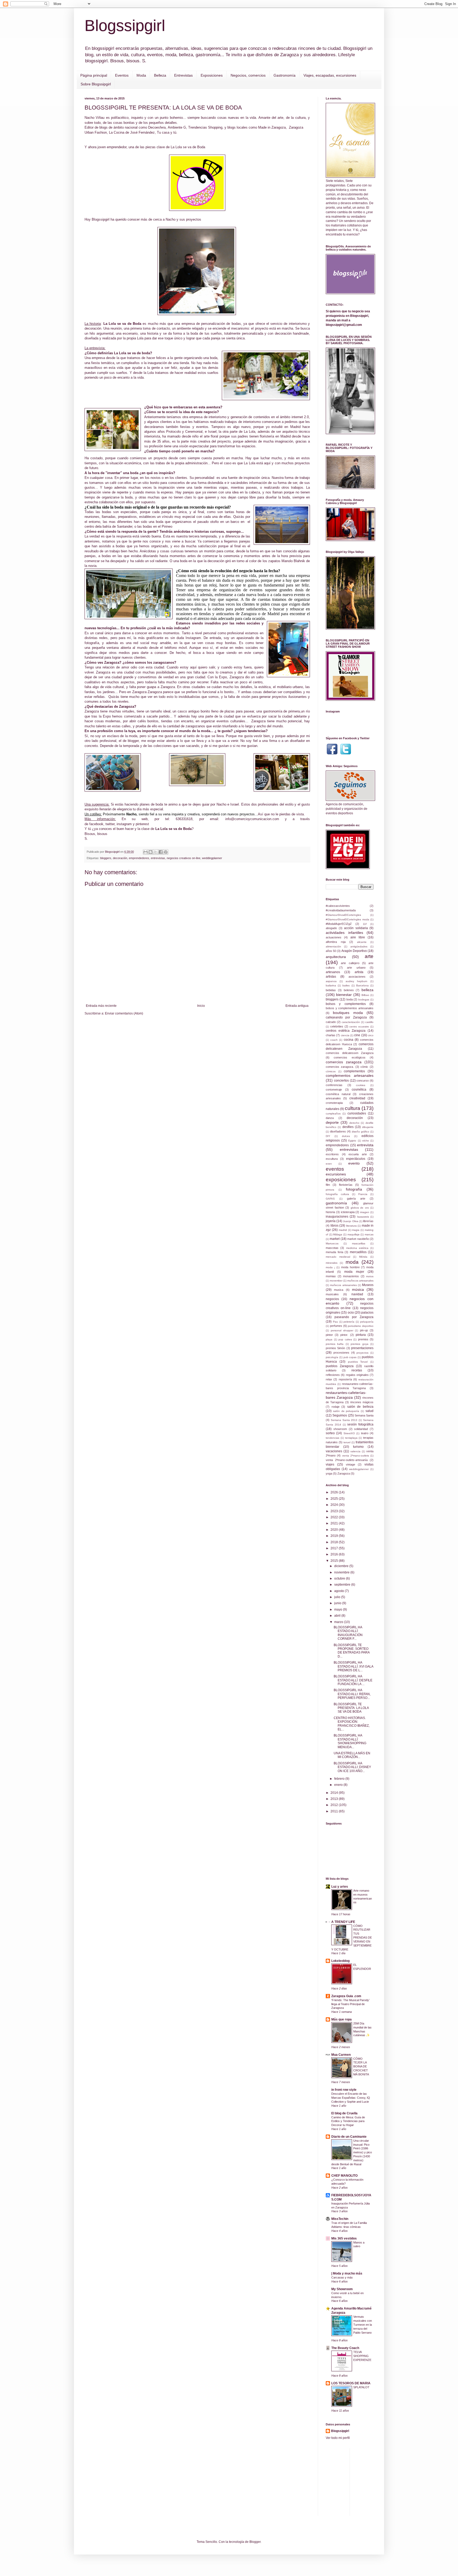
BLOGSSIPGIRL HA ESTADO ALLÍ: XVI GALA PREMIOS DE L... (353, 1666)
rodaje (336, 1407)
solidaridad (361, 1429)
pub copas (350, 1357)
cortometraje (334, 1090)
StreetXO (349, 1433)
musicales (332, 1294)
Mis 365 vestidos (344, 2238)
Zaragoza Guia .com (346, 1996)
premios (363, 1339)
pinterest (142, 824)
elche (366, 1141)
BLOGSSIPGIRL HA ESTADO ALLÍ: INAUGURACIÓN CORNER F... (348, 1633)
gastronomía (336, 1203)
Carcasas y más (342, 2277)
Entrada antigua (297, 1006)
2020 (335, 1530)
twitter (110, 824)
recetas (357, 1370)
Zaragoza (344, 1473)
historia (330, 1212)
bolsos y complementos (346, 1004)
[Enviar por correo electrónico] (146, 852)
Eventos (122, 75)
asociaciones (357, 977)
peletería (349, 1322)
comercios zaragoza (344, 1062)
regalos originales (357, 1375)
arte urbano (356, 968)
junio (338, 1603)
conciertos (341, 1081)
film (328, 1185)
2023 (335, 1511)
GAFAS (330, 1199)
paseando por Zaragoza (354, 1317)
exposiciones (341, 1180)
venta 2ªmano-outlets (356, 1456)
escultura (332, 1159)
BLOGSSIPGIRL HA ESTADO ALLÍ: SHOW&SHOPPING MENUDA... (350, 1741)
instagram (124, 824)
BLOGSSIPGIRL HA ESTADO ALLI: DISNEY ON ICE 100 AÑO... (352, 1767)
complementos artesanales (350, 1075)
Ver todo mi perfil (338, 2438)
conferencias (334, 1085)
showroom (340, 1429)
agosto (340, 1591)
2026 (335, 1492)
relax (329, 1379)
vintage (351, 1464)
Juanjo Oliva (351, 1221)
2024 (335, 1505)
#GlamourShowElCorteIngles (343, 915)
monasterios (351, 1276)
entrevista (365, 1145)
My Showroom (342, 2289)
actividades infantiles (344, 933)
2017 (335, 1548)
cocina (349, 1040)
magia (356, 1230)
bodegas (364, 1000)
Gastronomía (285, 75)
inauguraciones (337, 1217)
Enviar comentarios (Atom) (124, 1013)
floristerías (346, 1185)
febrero (340, 1779)
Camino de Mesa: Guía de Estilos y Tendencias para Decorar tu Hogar (348, 2121)
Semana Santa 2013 (344, 1420)
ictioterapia (348, 1212)
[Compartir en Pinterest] (166, 852)
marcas (369, 1234)
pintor (329, 1335)
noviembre (342, 1572)
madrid (343, 1230)
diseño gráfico (360, 1132)
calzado (331, 1022)
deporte (332, 1122)
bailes (346, 985)
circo (371, 1035)
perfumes (336, 1326)
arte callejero (350, 963)
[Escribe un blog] (151, 852)
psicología (332, 1357)
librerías (368, 1221)
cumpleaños (333, 1114)
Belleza (160, 75)
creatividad (357, 1098)
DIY (328, 1136)
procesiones (341, 1353)
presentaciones (362, 1348)
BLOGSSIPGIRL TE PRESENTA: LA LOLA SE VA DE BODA (351, 1708)
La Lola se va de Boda (188, 147)
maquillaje (354, 1234)
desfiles (348, 1127)
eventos (335, 1169)
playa (329, 1339)
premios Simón (335, 1348)
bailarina (331, 985)
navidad (357, 1294)
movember (336, 1281)
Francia (363, 1194)
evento (354, 1163)
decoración (120, 858)
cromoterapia (334, 1103)
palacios (367, 1313)
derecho (354, 1123)
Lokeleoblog (340, 1961)
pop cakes (345, 1339)
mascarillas (359, 1243)
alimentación (333, 946)
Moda (141, 75)
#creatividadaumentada (341, 910)
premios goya (359, 1344)
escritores (332, 1154)
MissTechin (340, 2219)
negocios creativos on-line (184, 858)
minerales (332, 1263)
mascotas (332, 1248)
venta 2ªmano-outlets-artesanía (347, 1460)
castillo (369, 1022)
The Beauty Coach (345, 2348)
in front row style (344, 2090)
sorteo (330, 1433)
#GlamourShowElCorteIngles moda (347, 919)
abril (338, 1616)
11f (365, 924)
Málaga (338, 1234)
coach (334, 1040)
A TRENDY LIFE (343, 1922)
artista (359, 972)
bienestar (344, 995)
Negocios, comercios (248, 75)
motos (370, 1276)
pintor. (344, 1335)
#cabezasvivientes (338, 906)
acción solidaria (356, 928)
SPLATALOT (361, 2387)
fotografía (354, 1189)
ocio (351, 1313)
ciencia (345, 1035)
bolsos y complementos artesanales (350, 1008)
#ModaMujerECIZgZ (339, 924)
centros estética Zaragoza (346, 1031)
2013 (335, 1799)
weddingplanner (212, 858)
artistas (331, 977)
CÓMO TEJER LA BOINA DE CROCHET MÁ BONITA (361, 2067)
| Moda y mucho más (347, 2273)
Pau (335, 1322)
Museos (368, 1285)
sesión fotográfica (360, 1424)
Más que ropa (342, 2019)
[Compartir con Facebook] (161, 852)
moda (352, 1262)
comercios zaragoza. (340, 1067)
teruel (347, 1442)
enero (339, 1785)
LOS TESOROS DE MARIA (351, 2383)
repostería (345, 1379)
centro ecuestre (359, 1027)
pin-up (364, 1330)
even (329, 1164)
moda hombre (350, 1267)
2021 (335, 1523)
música (358, 1289)
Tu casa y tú (167, 132)
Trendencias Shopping (205, 127)
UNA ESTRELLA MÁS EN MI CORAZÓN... (352, 1755)
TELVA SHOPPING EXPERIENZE (362, 2356)
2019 (335, 1536)
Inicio (201, 1006)
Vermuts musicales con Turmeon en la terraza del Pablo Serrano (363, 2324)
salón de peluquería (346, 1411)
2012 (335, 1805)
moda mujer (354, 1272)
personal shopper (342, 1330)
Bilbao (365, 995)
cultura (353, 1108)
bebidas (331, 990)
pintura (361, 1335)
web (145, 819)
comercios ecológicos (349, 1057)
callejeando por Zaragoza (346, 1017)
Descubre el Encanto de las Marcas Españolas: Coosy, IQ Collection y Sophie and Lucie (351, 2098)
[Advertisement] (394, 2481)
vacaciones (334, 1451)
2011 (335, 1811)
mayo (339, 1610)
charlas (331, 1035)
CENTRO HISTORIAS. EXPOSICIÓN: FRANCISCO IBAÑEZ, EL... (352, 1724)
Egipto (352, 1141)
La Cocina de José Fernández (132, 132)
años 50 (331, 951)
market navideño (358, 1239)
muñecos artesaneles (343, 1285)
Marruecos (332, 1243)
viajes (330, 1464)
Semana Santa (364, 1415)
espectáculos (356, 1159)
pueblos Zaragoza (340, 1366)
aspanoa (331, 981)
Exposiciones (212, 75)
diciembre (342, 1566)
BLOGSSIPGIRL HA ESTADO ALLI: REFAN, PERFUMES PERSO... (352, 1694)
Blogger (255, 2542)
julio (338, 1597)
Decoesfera (157, 127)
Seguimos (340, 1415)
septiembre (343, 1585)
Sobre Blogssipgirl (96, 84)
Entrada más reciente (101, 1006)
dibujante (368, 1127)
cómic (364, 1067)
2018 (335, 1542)
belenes (349, 990)
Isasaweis (363, 1217)
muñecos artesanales (360, 1281)
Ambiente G (177, 127)
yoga (329, 1473)
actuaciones (334, 937)
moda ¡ (330, 1267)
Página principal (94, 75)
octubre (340, 1578)
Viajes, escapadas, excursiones (330, 75)
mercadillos (358, 1252)
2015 (335, 1561)
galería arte (356, 1199)
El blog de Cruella (344, 2113)
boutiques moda (348, 1013)
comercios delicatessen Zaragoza (350, 1053)
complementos (354, 1071)
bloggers (106, 858)
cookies (361, 1085)
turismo (358, 1447)
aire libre (358, 937)
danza (330, 1118)
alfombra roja (336, 942)
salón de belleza (360, 1407)
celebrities (337, 1026)
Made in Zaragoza (272, 127)
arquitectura (336, 957)
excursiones (336, 1174)
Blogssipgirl (125, 26)
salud (369, 1411)
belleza (367, 990)
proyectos (362, 1353)
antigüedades (359, 946)
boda (350, 999)
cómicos (331, 1071)
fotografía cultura (337, 1194)
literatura (351, 1226)
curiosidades (357, 1113)
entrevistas (158, 858)
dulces (346, 1136)
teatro (365, 1433)
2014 (335, 1793)
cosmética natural (338, 1094)
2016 (335, 1554)
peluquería (367, 1322)
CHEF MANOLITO (344, 2176)
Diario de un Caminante (349, 2137)
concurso (363, 1081)
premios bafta (335, 1344)
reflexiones (333, 1375)
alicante (362, 942)
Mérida (363, 1257)
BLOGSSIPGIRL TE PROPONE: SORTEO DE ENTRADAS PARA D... (352, 1651)
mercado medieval (338, 1257)
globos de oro (360, 1208)
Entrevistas (183, 75)
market (335, 1239)
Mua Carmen (341, 2055)
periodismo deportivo (361, 1326)
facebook (96, 824)
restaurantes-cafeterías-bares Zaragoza (346, 1395)
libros (334, 1226)
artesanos (333, 972)
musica (339, 1290)
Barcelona (362, 985)
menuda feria (334, 1252)
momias (331, 1276)
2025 (335, 1499)
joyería (331, 1221)
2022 (335, 1517)
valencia (355, 1451)
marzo (339, 1622)
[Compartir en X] (156, 852)
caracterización (351, 1022)
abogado (331, 928)
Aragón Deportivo (354, 951)
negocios (332, 1299)
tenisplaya (351, 1438)
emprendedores (139, 858)
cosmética (359, 1090)
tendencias (333, 1438)
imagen (365, 1212)
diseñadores (338, 1131)
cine (357, 1035)
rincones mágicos (362, 1402)
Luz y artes (340, 1887)
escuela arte (358, 1154)
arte (369, 956)
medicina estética (357, 1248)
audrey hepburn (356, 981)
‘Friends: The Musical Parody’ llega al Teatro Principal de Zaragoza (350, 2004)
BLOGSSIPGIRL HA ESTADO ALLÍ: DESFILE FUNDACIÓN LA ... (353, 1680)
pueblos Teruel (358, 1362)
